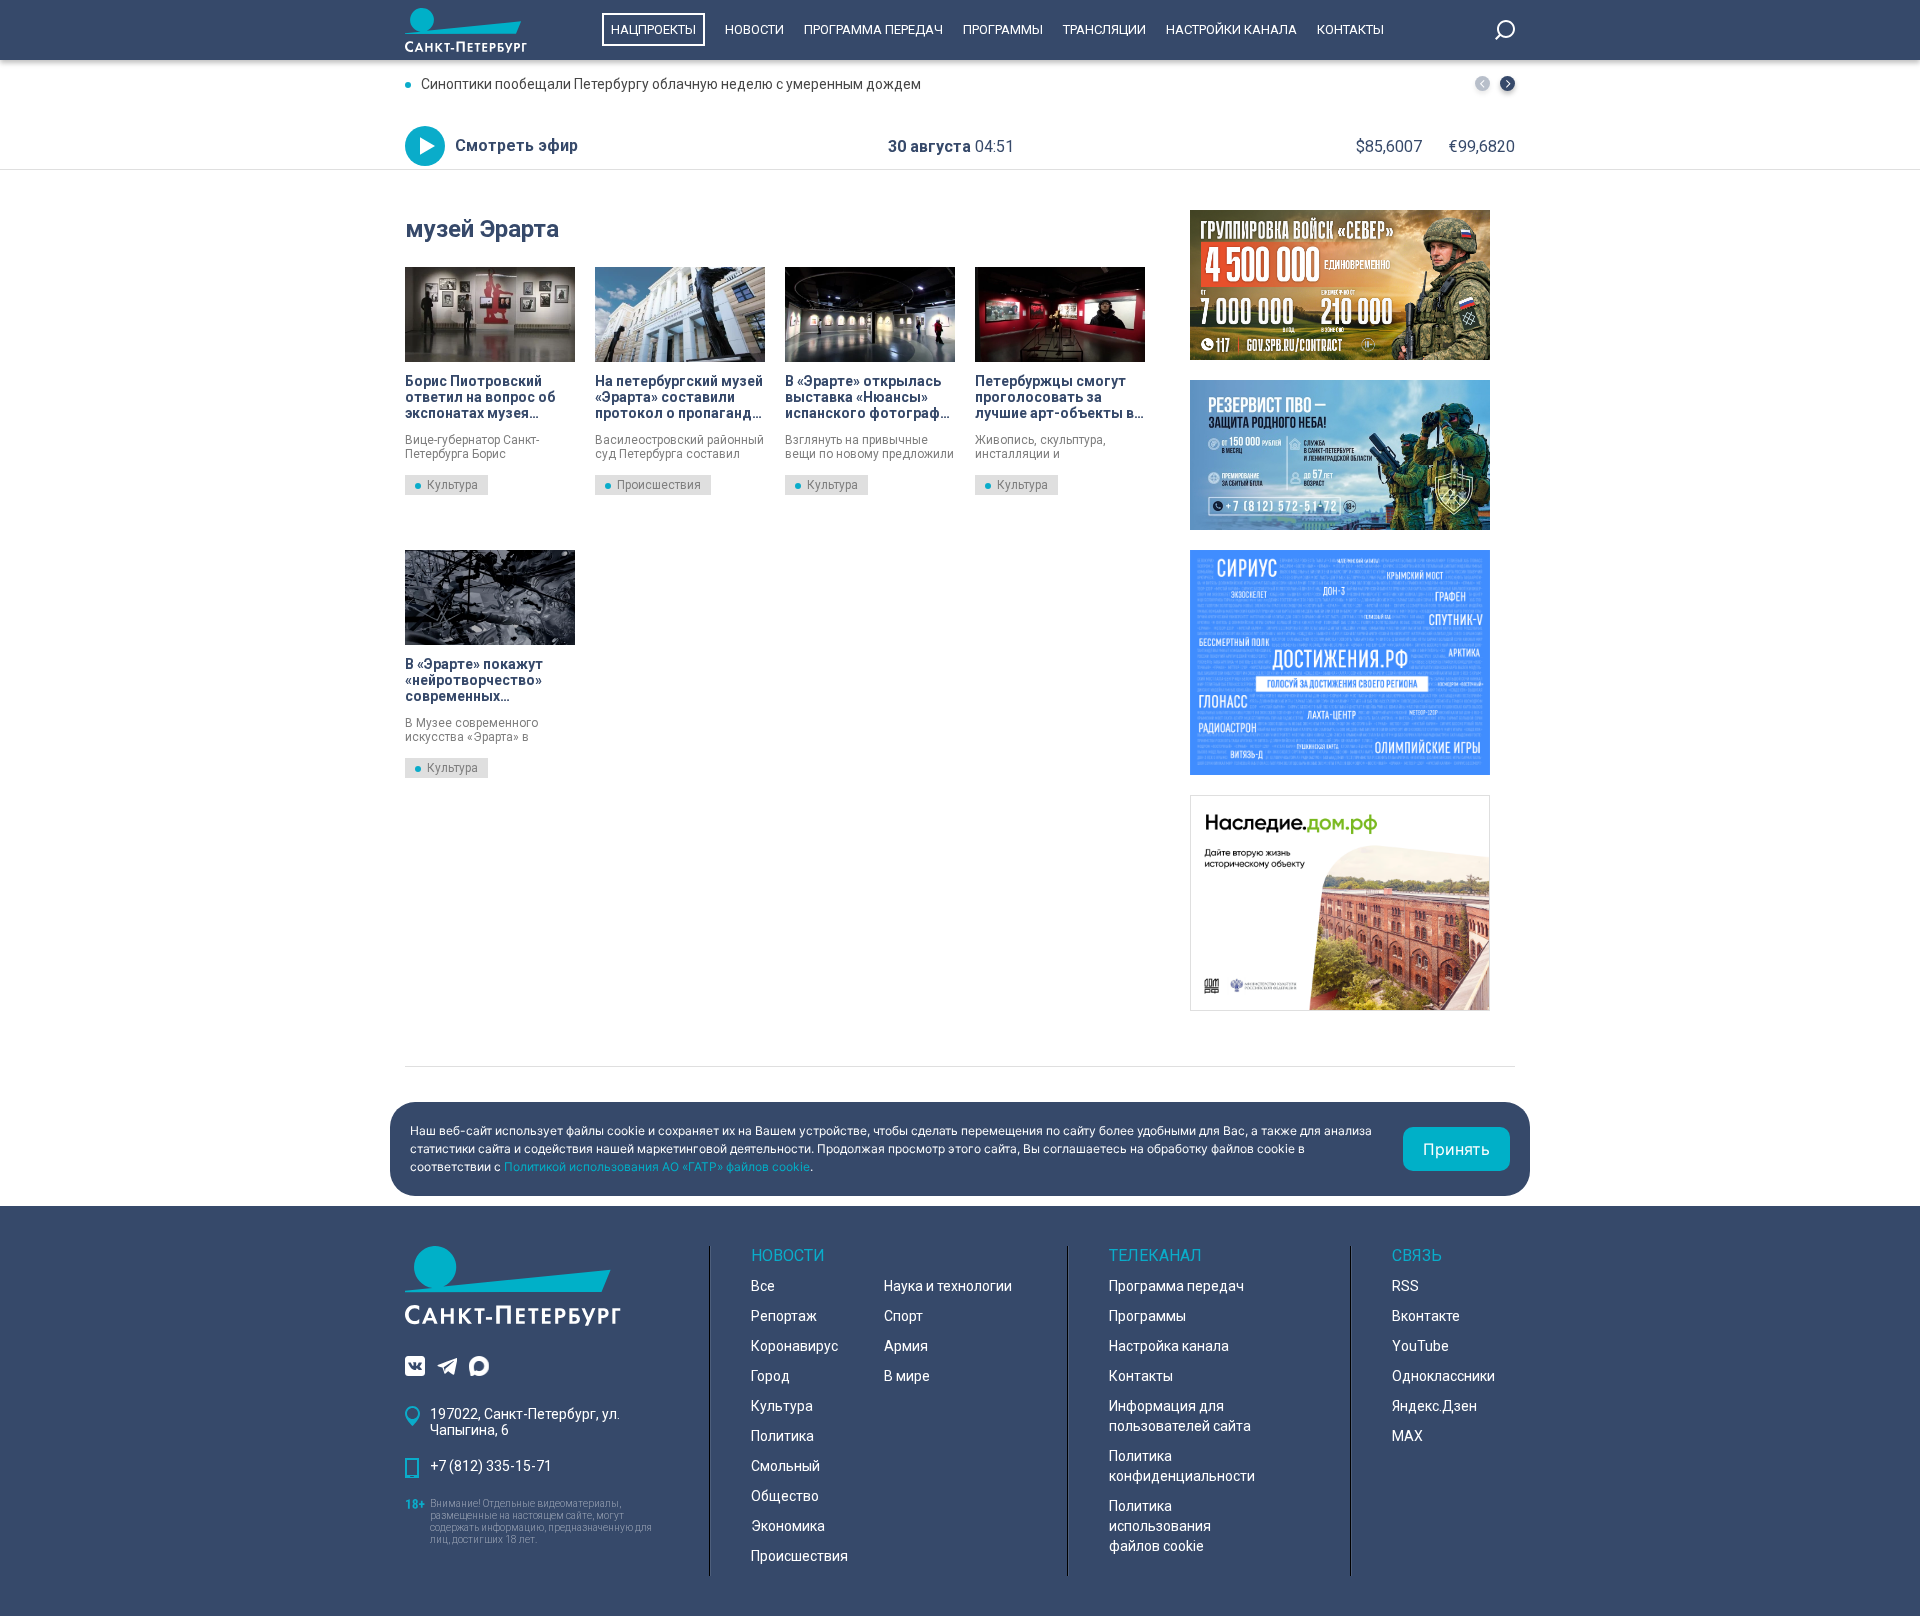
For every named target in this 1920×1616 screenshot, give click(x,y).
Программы (1003, 29)
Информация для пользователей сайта (1180, 1416)
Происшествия (659, 485)
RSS (1405, 1286)
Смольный (785, 1466)
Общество (785, 1496)
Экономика (788, 1526)
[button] (1507, 83)
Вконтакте (1426, 1316)
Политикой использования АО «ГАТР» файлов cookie (657, 1166)
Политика (782, 1436)
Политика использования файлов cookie (1160, 1526)
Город (770, 1376)
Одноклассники (1443, 1376)
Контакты (1350, 29)
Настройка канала (1169, 1346)
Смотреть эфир (516, 145)
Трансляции (1104, 29)
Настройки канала (1231, 29)
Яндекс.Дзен (1434, 1406)
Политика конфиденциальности (1182, 1466)
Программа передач (873, 29)
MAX (1407, 1436)
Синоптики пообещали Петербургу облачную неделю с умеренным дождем (671, 84)
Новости (754, 29)
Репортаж (784, 1316)
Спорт (903, 1316)
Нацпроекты (653, 29)
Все (763, 1286)
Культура (452, 485)
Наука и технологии (948, 1286)
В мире (907, 1376)
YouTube (1420, 1346)
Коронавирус (794, 1346)
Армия (906, 1346)
